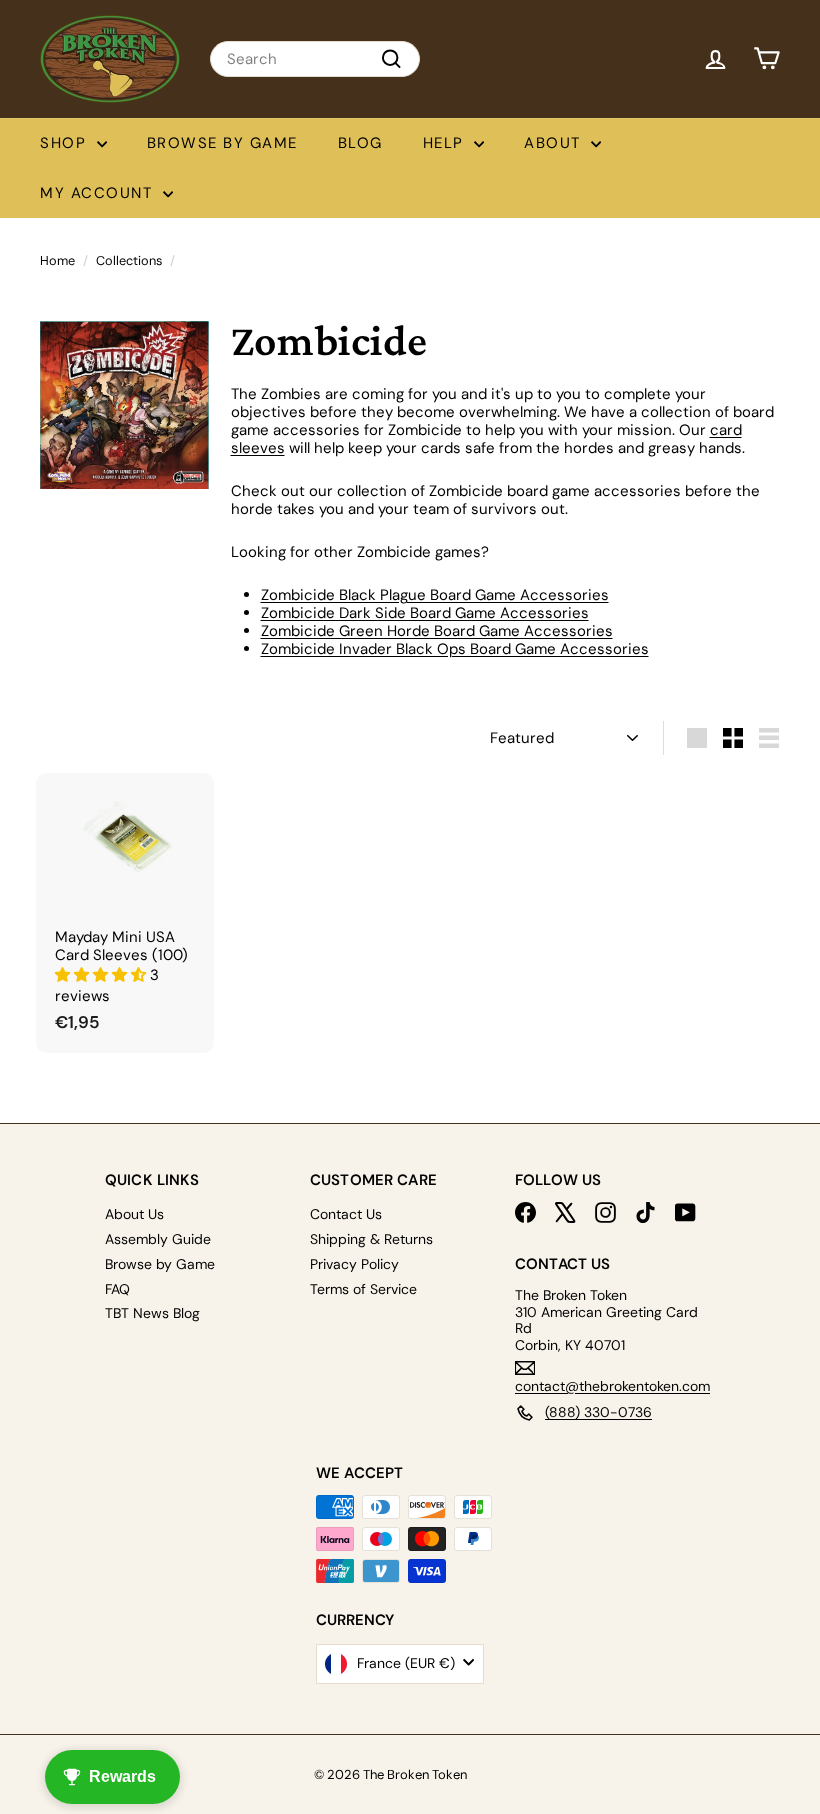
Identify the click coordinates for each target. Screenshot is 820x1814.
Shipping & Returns (371, 1239)
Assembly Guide (158, 1239)
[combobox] (315, 59)
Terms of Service (363, 1289)
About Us (134, 1214)
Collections (129, 260)
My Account (99, 193)
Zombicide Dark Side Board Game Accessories (425, 613)
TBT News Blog (152, 1313)
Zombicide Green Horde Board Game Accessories (437, 631)
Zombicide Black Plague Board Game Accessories (435, 595)
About (555, 143)
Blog (360, 143)
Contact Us (346, 1214)
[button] (102, 975)
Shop (66, 143)
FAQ (117, 1289)
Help (446, 143)
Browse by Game (222, 143)
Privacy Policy (354, 1264)
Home (57, 260)
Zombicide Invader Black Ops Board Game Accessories (455, 649)
